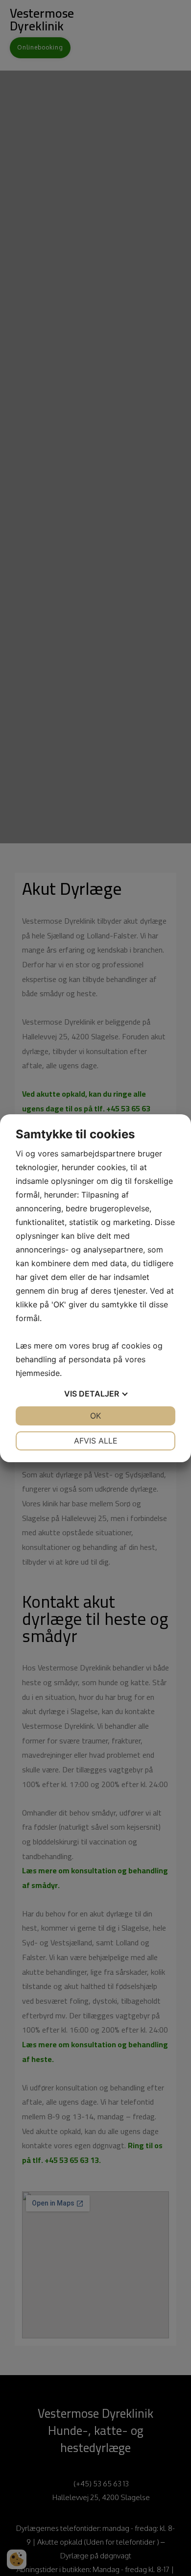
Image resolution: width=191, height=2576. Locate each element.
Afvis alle (96, 1441)
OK (95, 1416)
